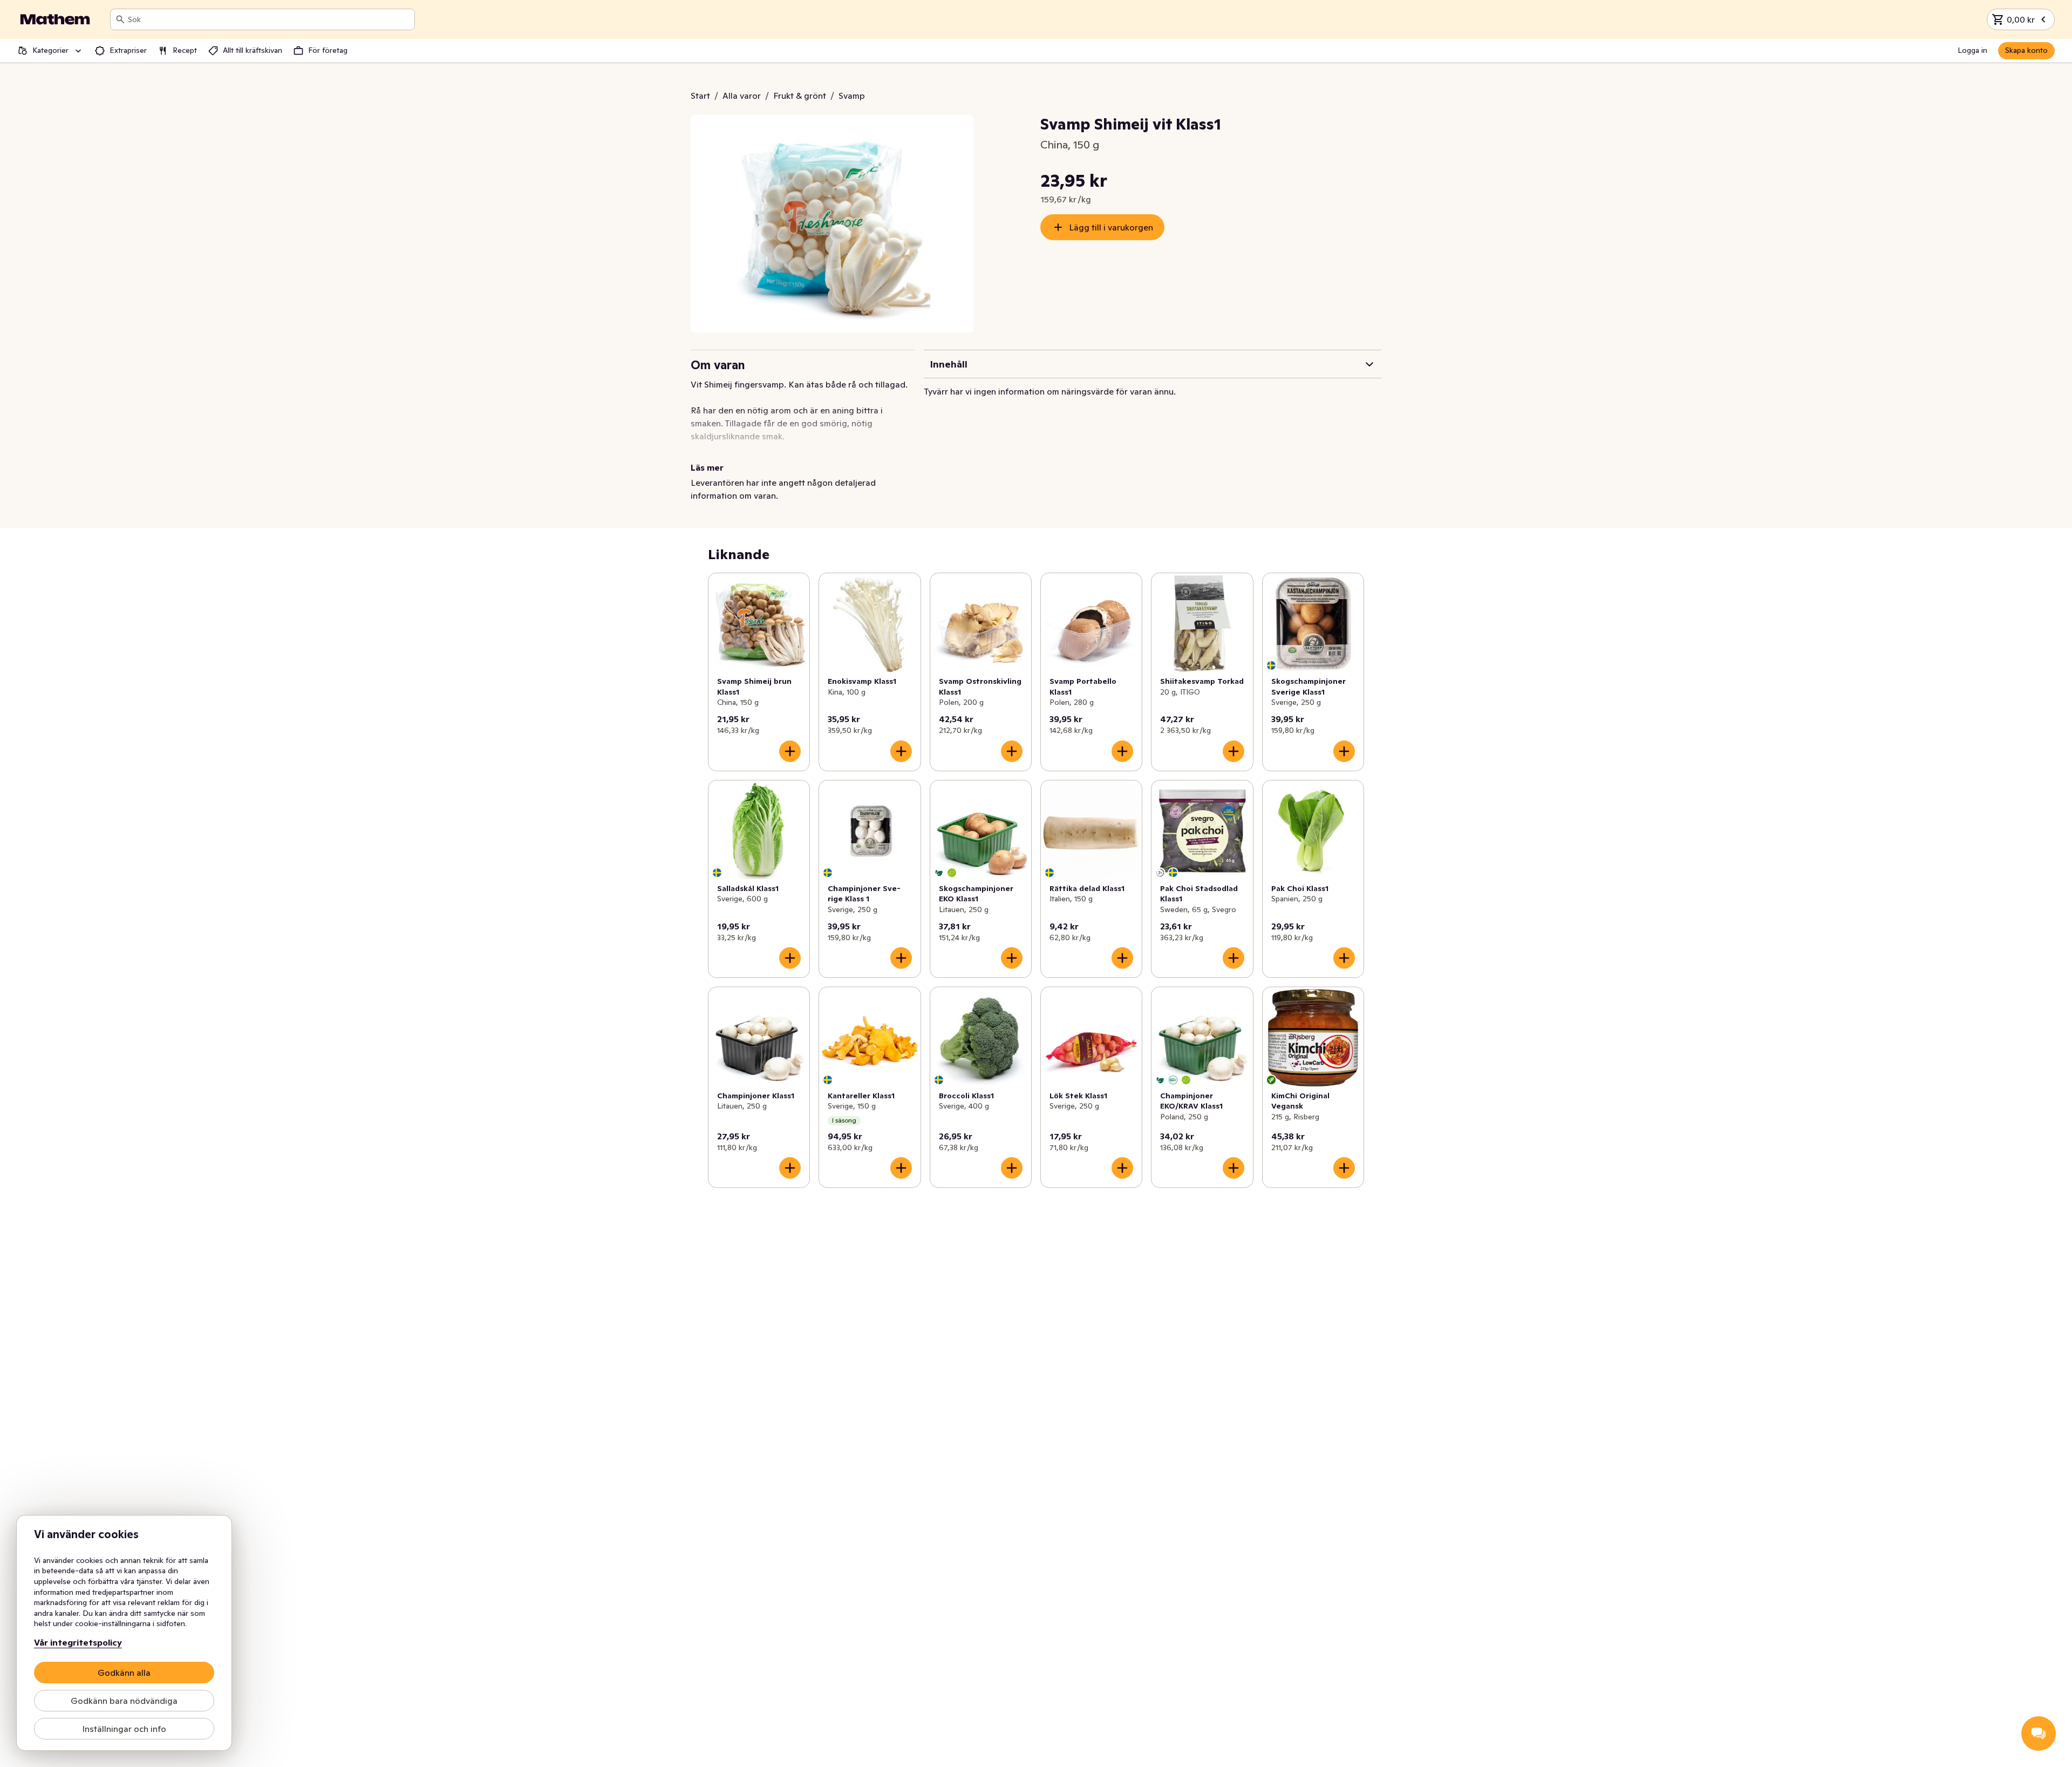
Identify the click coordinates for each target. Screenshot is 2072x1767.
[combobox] (269, 19)
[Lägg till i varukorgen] (790, 751)
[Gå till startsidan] (55, 19)
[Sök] (120, 19)
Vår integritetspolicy (78, 1642)
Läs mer (707, 467)
